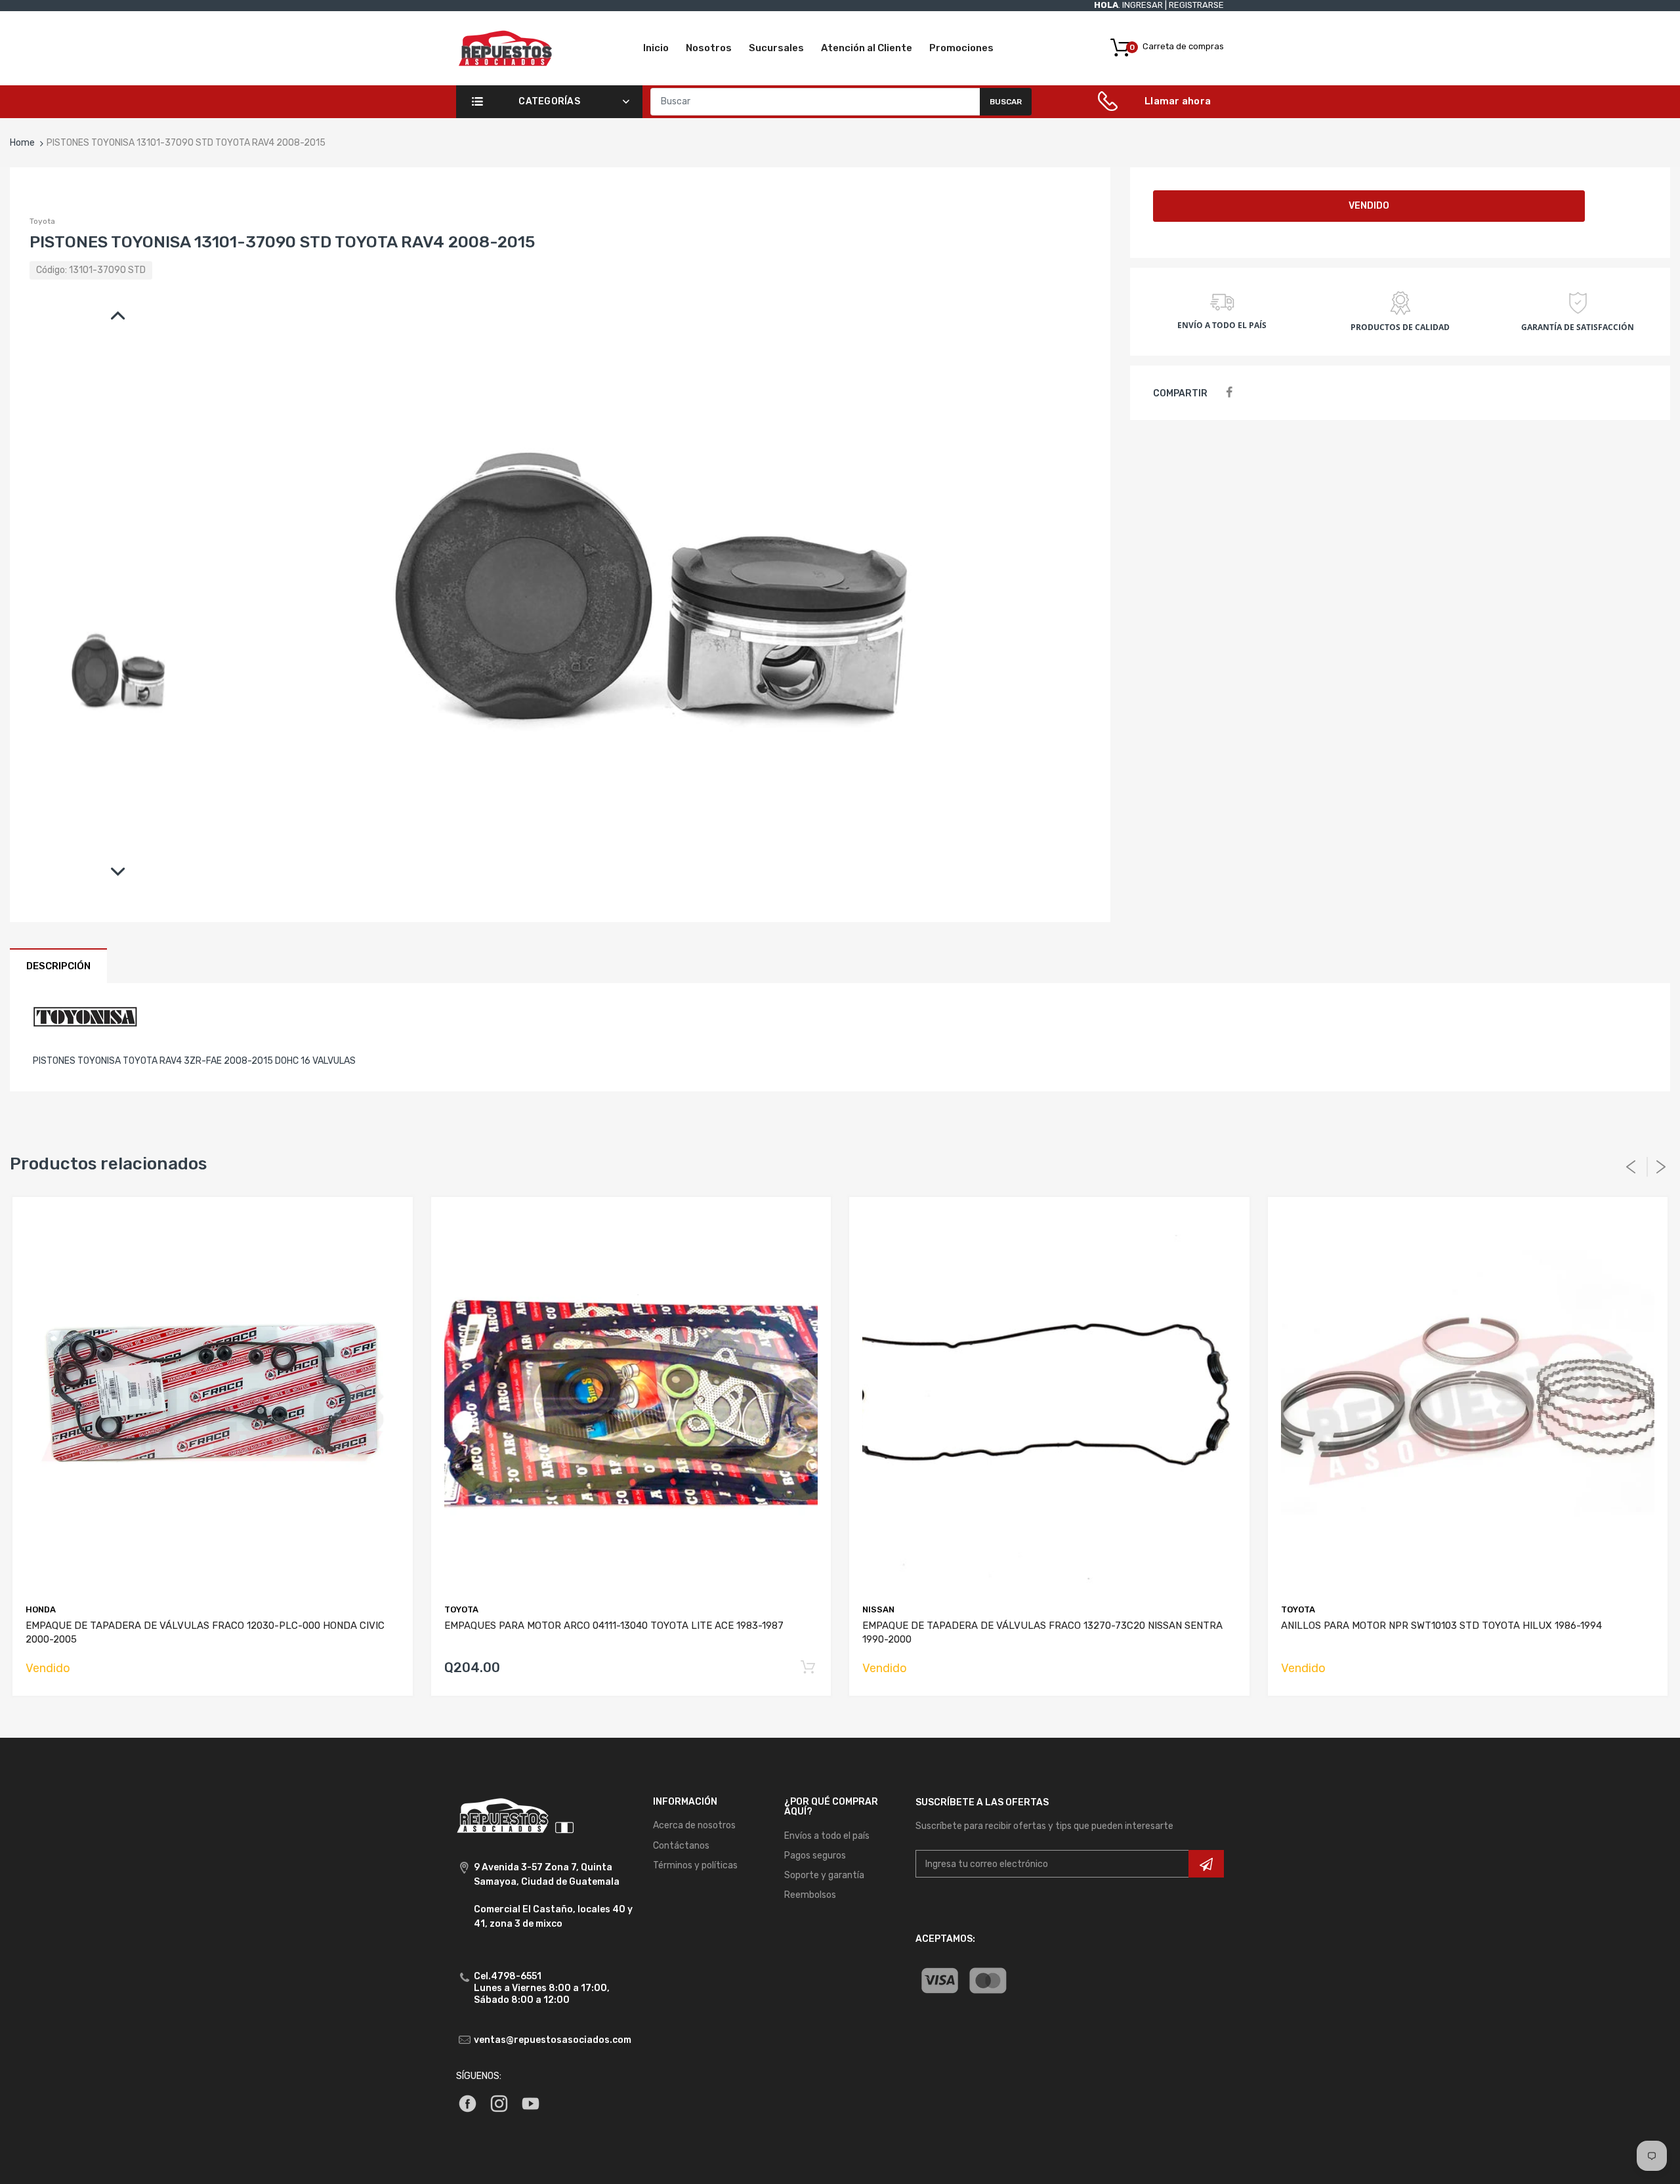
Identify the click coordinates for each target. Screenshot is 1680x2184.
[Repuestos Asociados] (505, 48)
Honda (41, 1609)
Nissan (878, 1609)
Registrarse (1196, 5)
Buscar (1006, 102)
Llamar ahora (1178, 101)
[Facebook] (1229, 393)
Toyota (42, 221)
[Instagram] (499, 2103)
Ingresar (1143, 5)
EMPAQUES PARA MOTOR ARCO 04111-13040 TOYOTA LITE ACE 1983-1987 (614, 1626)
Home (22, 143)
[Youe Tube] (531, 2103)
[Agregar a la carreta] (808, 1668)
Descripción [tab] (58, 966)
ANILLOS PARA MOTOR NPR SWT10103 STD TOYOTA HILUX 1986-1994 (1441, 1626)
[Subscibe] (1206, 1864)
